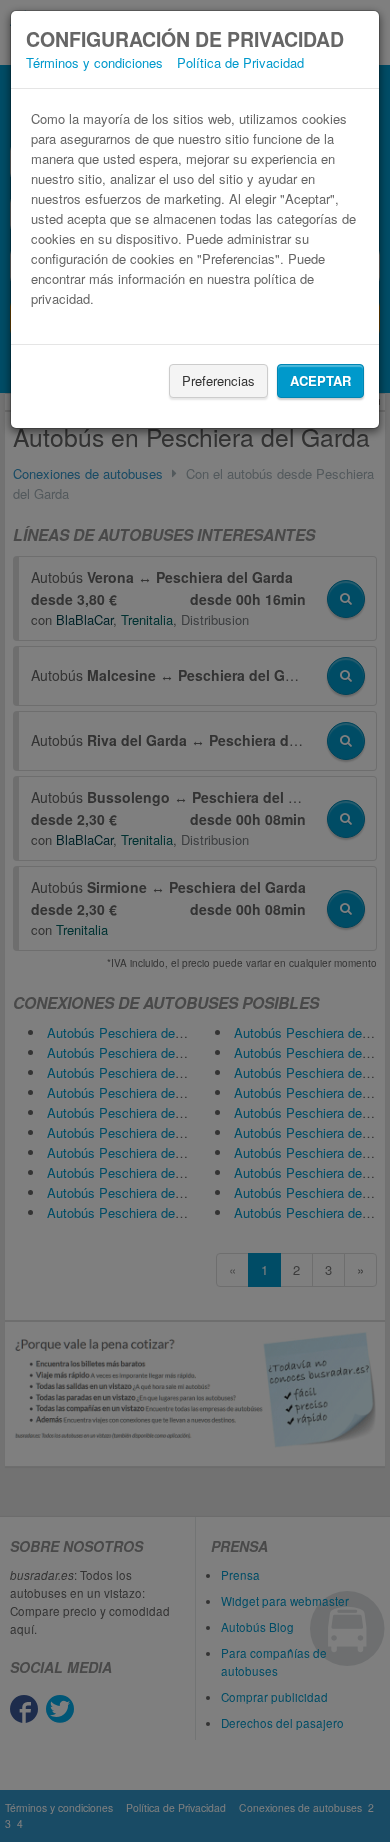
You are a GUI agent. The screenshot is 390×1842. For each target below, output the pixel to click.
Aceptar (320, 380)
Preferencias (218, 380)
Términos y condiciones (94, 62)
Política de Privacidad (240, 62)
